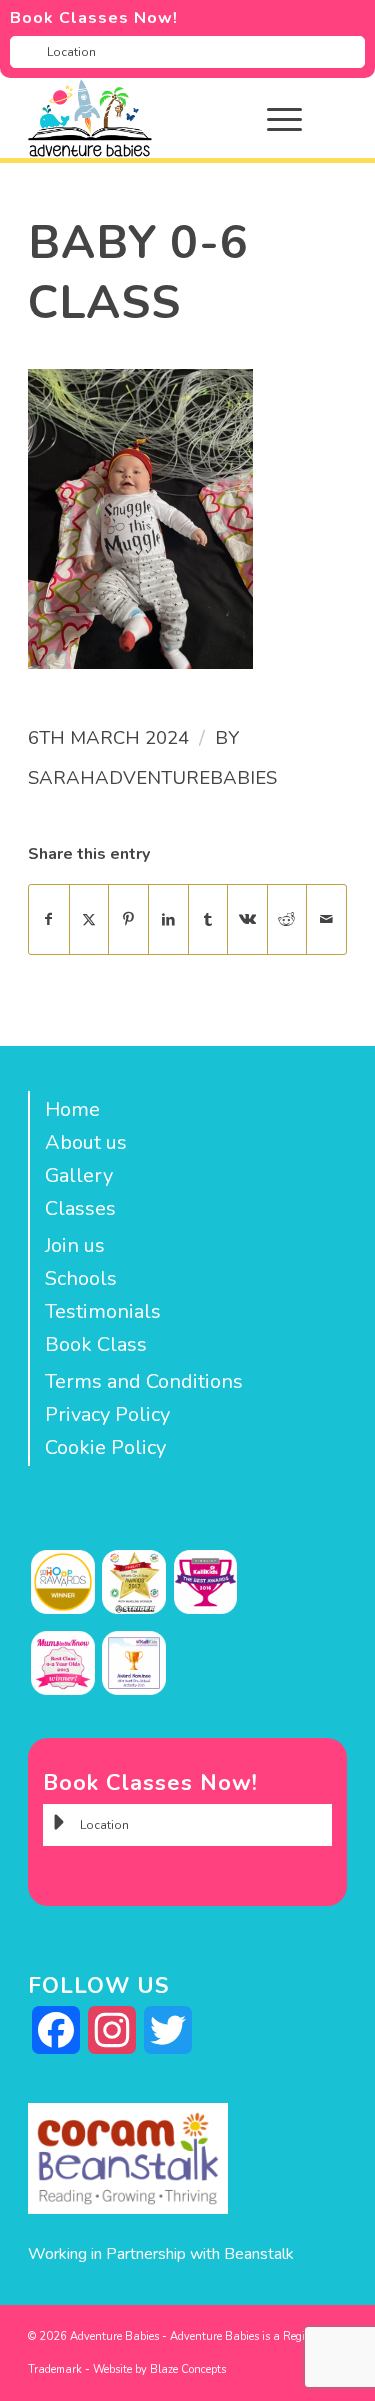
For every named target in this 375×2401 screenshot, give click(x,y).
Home (72, 1109)
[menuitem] (299, 118)
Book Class (96, 1344)
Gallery (79, 1175)
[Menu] (274, 118)
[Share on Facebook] (49, 919)
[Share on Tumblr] (208, 919)
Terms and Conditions (144, 1381)
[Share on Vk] (247, 919)
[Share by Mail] (326, 919)
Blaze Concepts (188, 2369)
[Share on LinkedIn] (168, 919)
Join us (75, 1245)
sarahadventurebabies (152, 778)
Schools (81, 1278)
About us (86, 1142)
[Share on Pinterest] (128, 919)
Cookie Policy (105, 1447)
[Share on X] (89, 919)
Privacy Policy (107, 1414)
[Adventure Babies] (155, 118)
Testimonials (103, 1311)
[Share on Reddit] (287, 919)
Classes (80, 1208)
